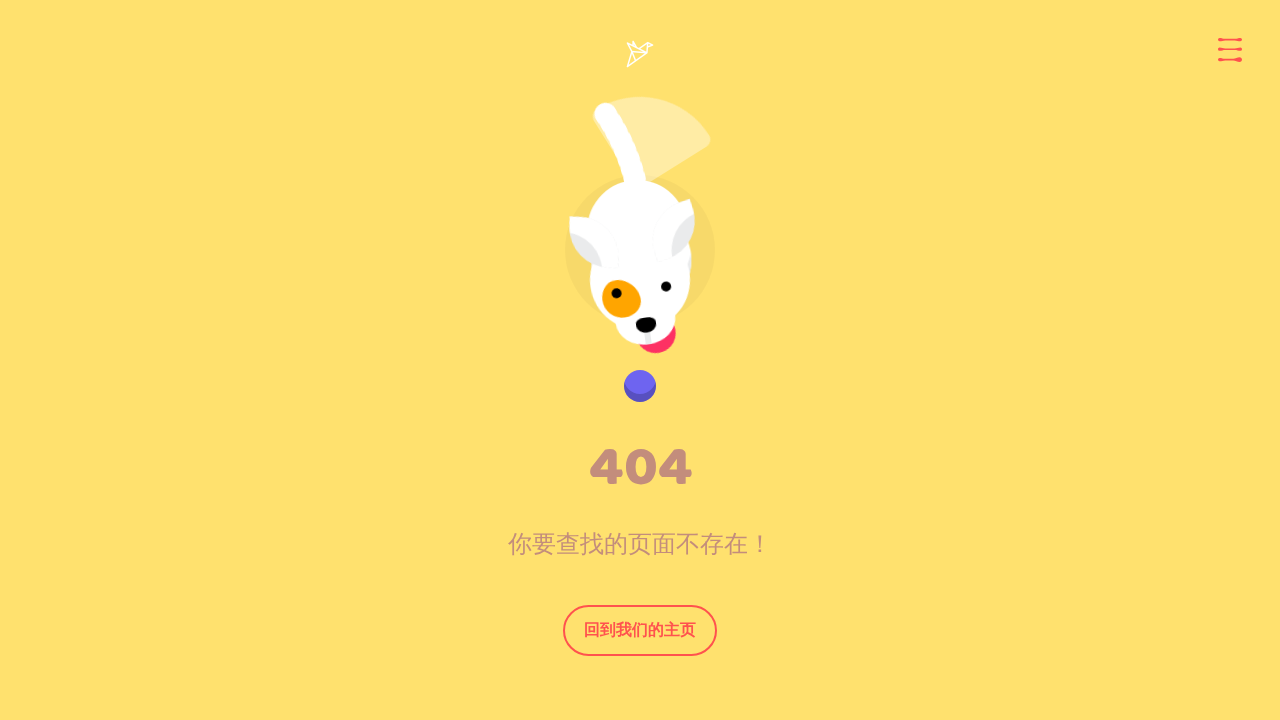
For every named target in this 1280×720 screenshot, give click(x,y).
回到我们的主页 (640, 629)
